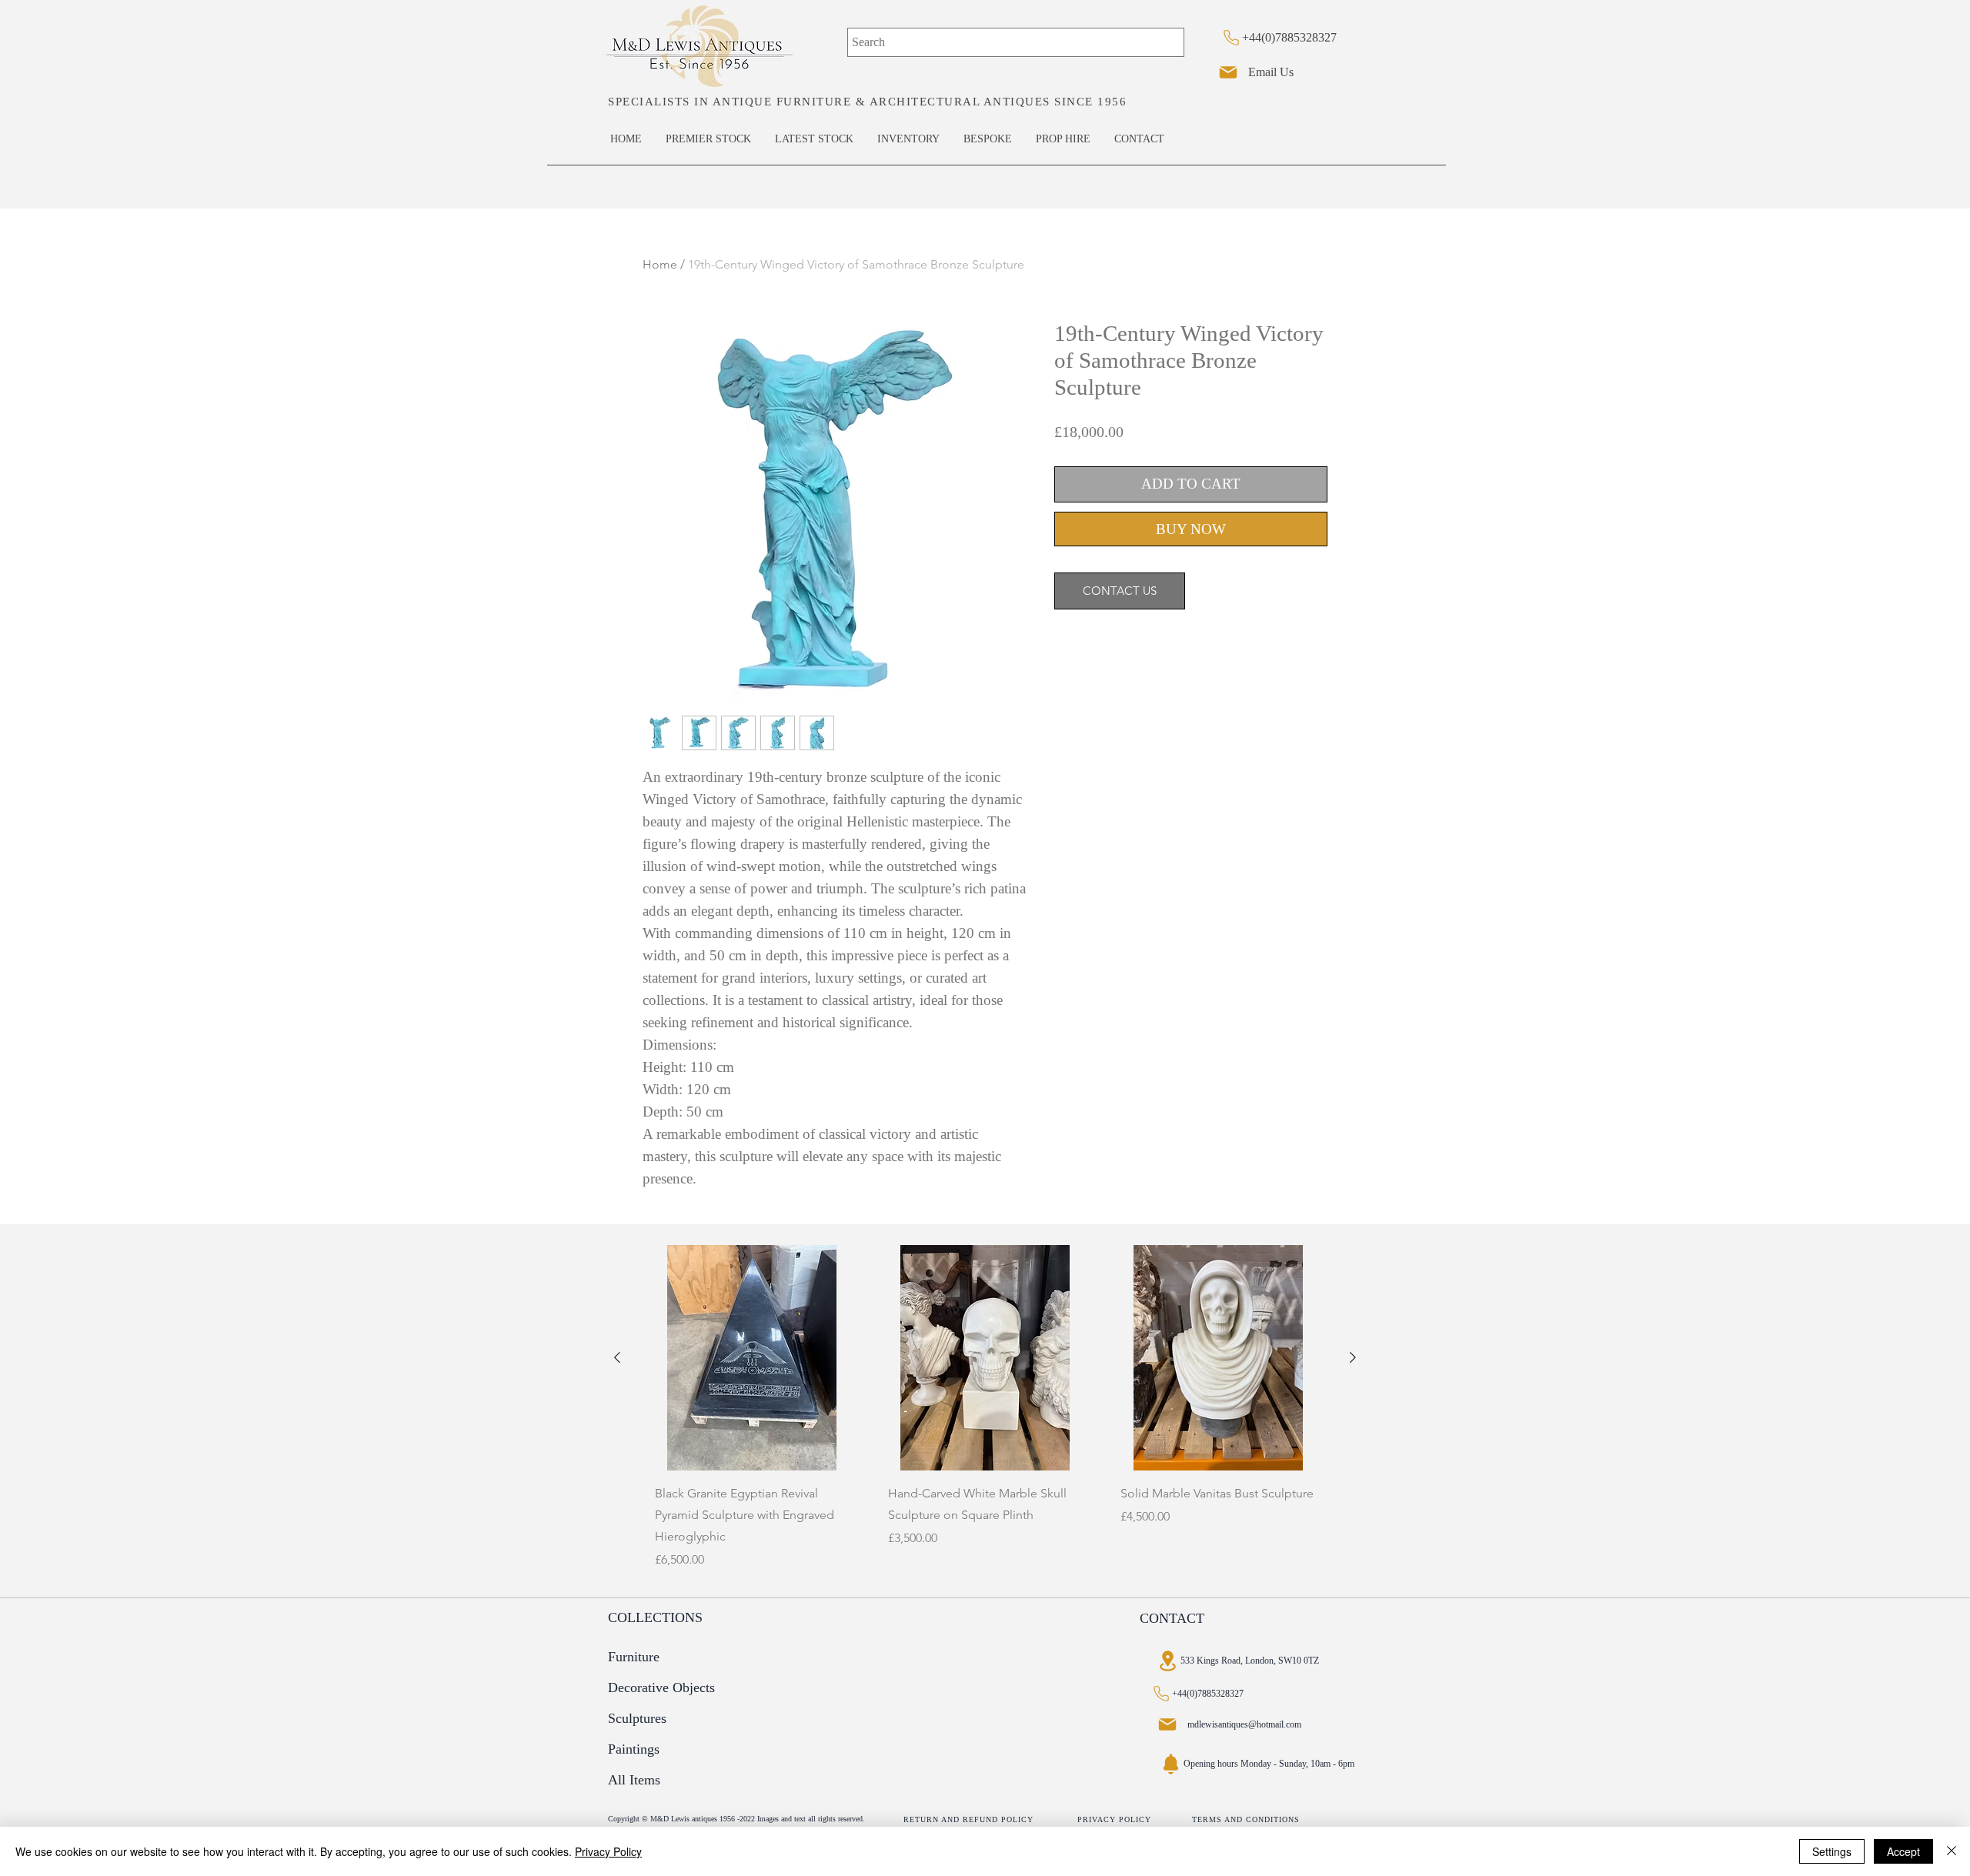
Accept (1903, 1851)
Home (660, 264)
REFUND (982, 1819)
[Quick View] (752, 1358)
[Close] (1952, 1851)
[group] (985, 1415)
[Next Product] (1353, 1357)
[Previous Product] (617, 1357)
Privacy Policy (608, 1851)
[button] (654, 1618)
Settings (1832, 1851)
